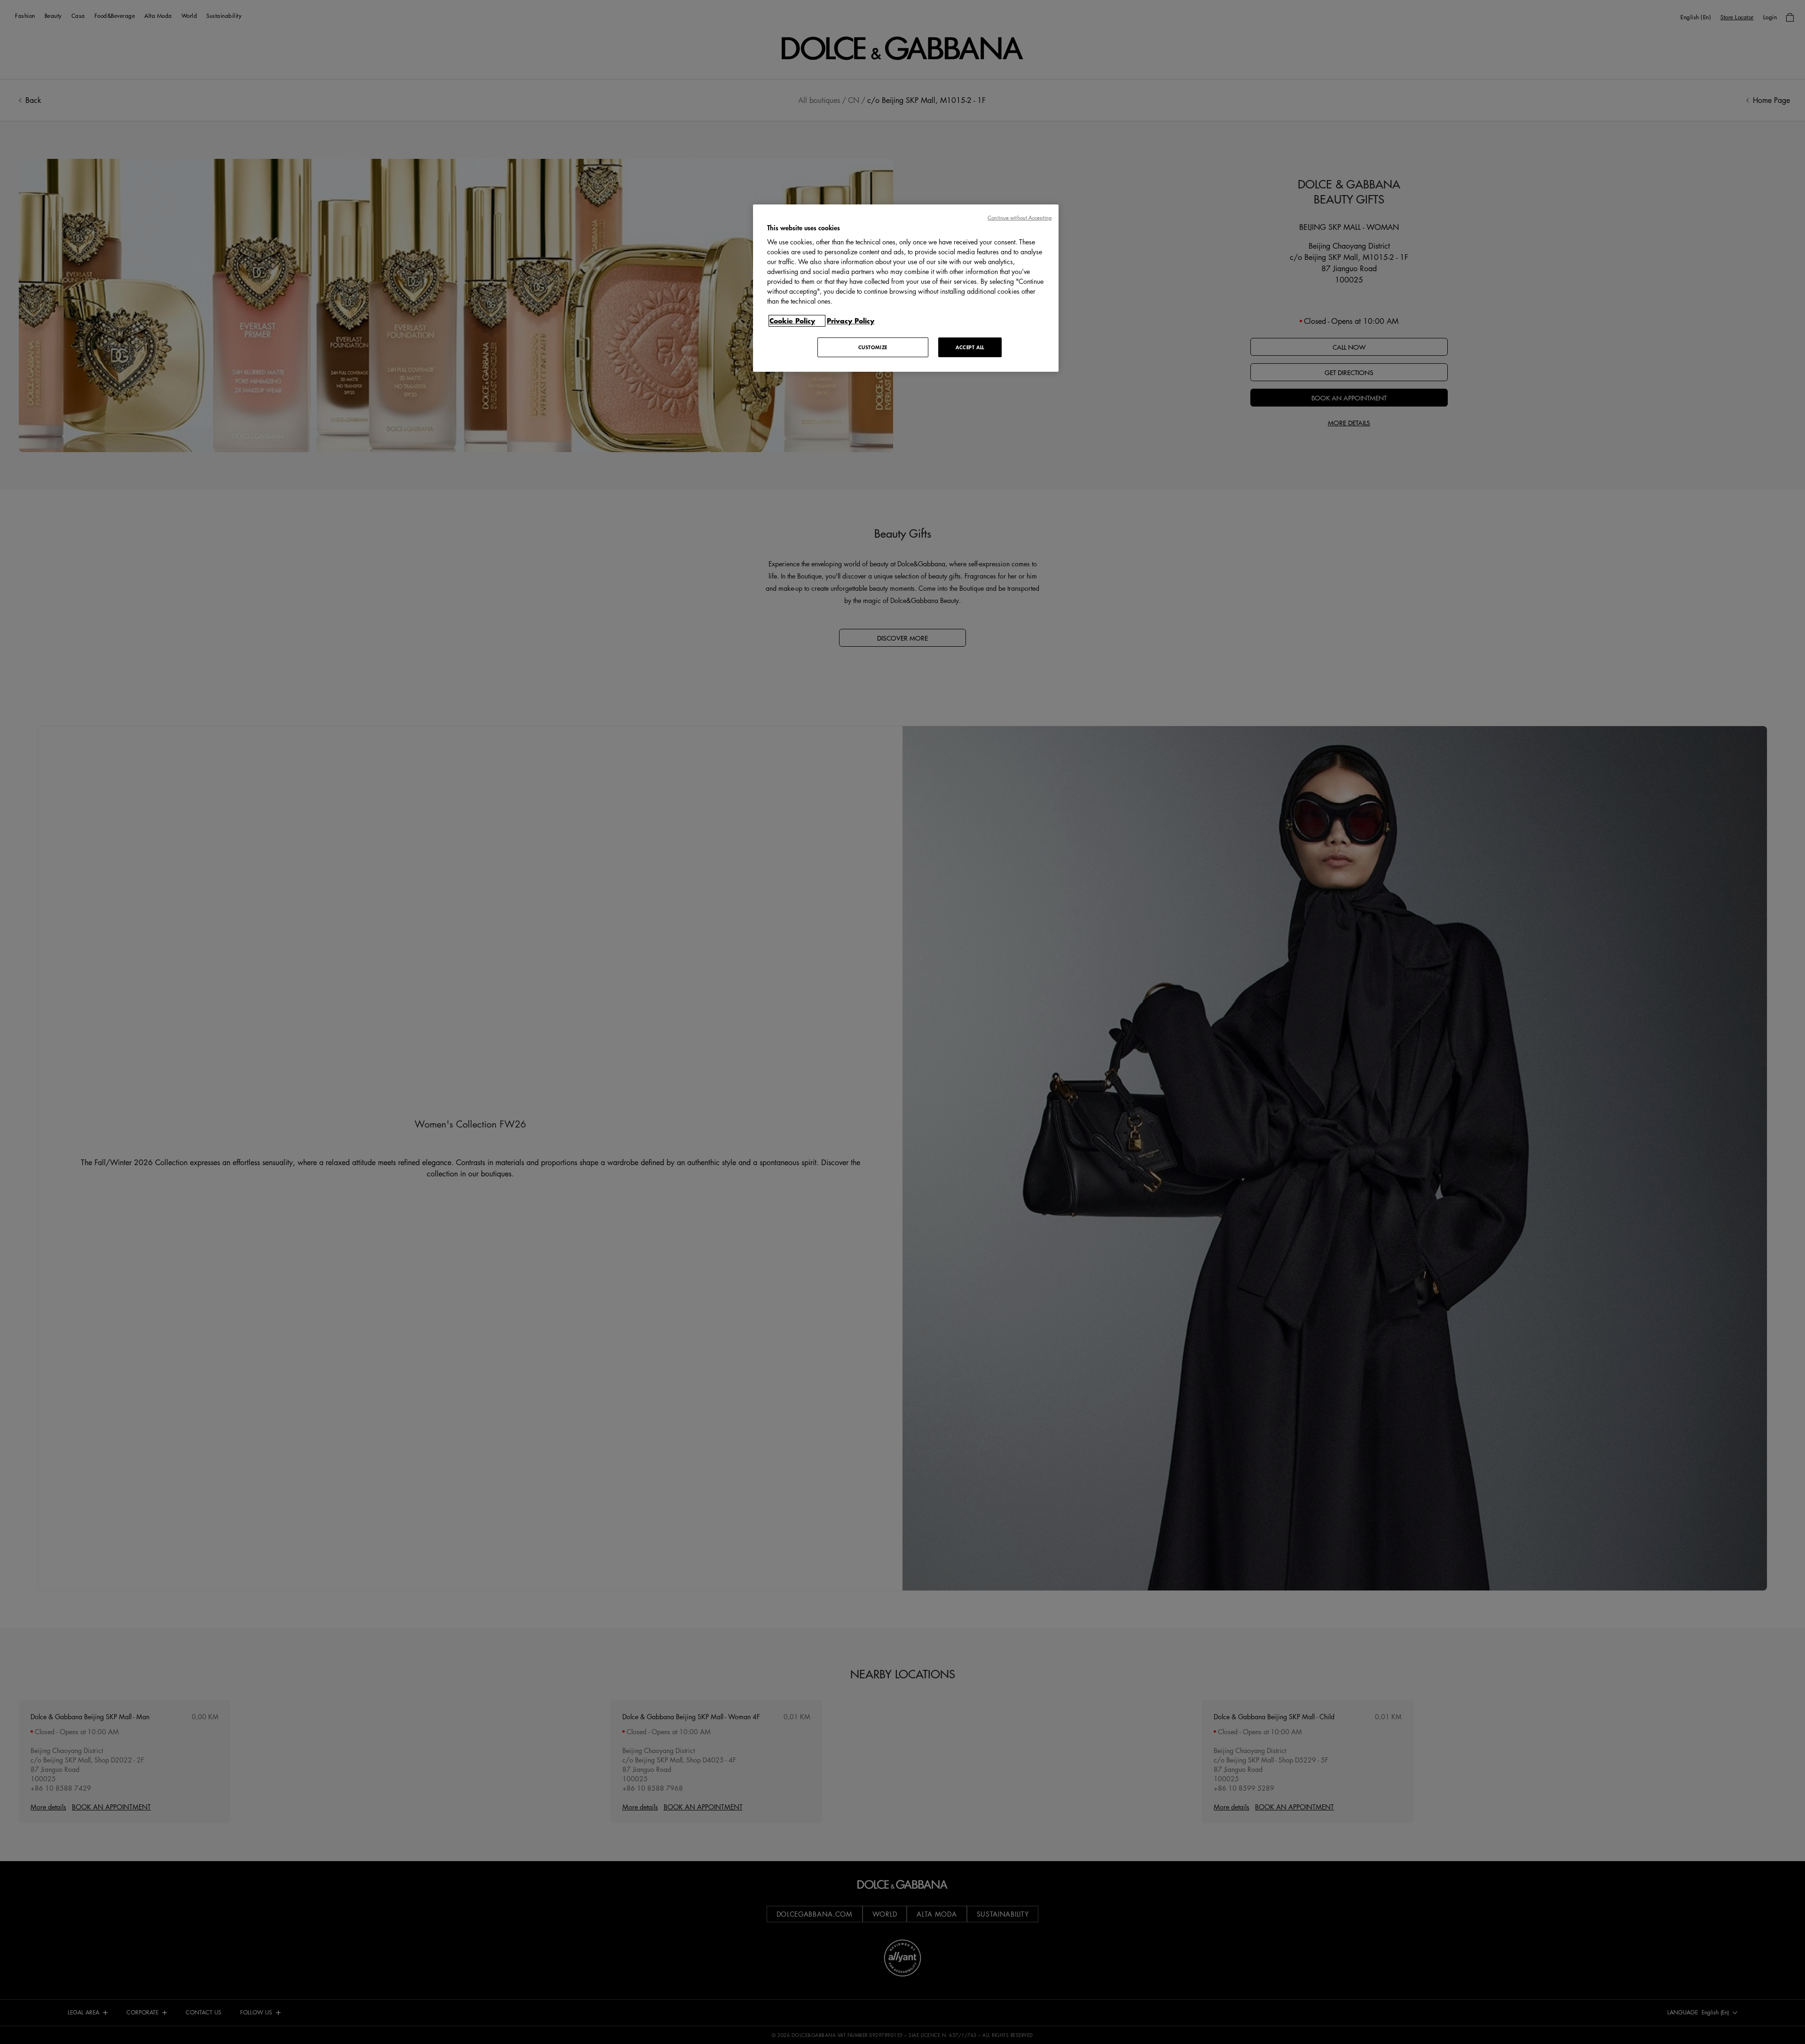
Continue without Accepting (1020, 217)
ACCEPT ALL (970, 347)
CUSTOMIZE (873, 347)
